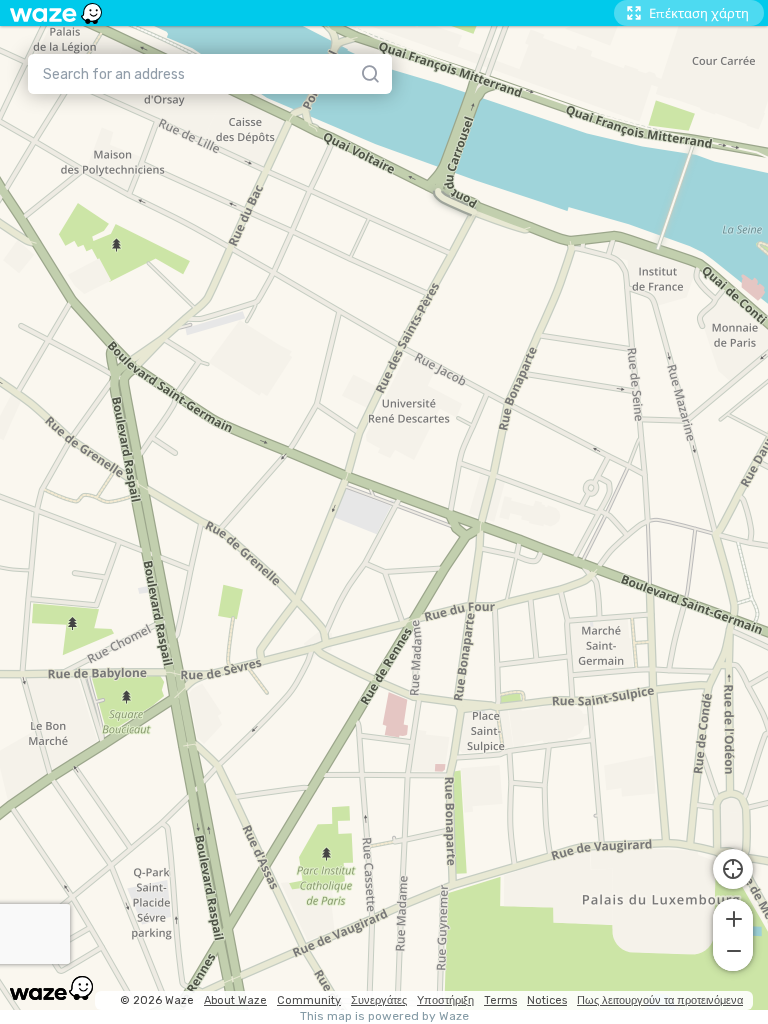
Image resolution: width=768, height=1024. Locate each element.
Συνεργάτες (379, 1000)
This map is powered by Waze (384, 1016)
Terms (500, 1000)
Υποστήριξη (445, 1000)
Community (309, 1000)
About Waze (235, 1000)
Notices (547, 1000)
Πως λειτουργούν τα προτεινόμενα (660, 1000)
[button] (733, 917)
